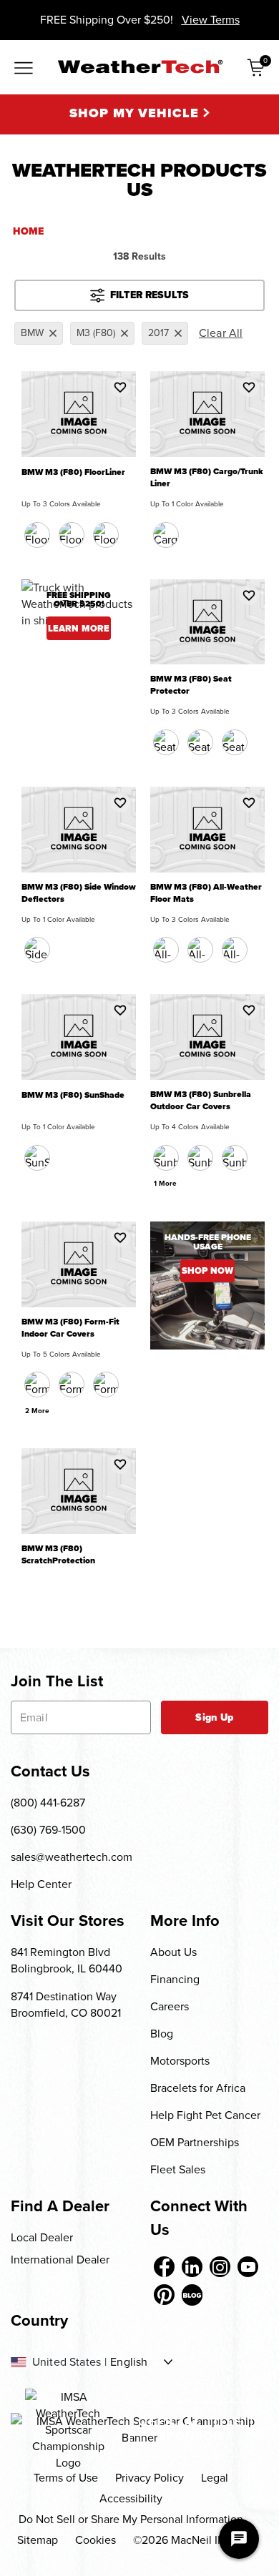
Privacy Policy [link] (150, 2478)
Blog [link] (162, 2034)
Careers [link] (170, 2006)
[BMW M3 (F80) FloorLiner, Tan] (72, 535)
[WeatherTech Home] (140, 67)
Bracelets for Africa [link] (198, 2088)
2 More (37, 1411)
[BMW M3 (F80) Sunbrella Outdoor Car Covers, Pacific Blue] (200, 1158)
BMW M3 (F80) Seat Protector (191, 685)
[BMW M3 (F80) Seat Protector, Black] (166, 742)
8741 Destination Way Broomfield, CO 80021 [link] (66, 2005)
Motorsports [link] (180, 2061)
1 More (165, 1183)
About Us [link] (173, 1952)
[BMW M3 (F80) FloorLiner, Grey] (106, 535)
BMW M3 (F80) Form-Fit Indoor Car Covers (70, 1328)
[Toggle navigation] (24, 69)
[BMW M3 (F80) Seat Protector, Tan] (200, 742)
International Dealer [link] (60, 2260)
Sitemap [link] (38, 2540)
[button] (120, 387)
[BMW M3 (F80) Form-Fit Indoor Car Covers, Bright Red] (106, 1385)
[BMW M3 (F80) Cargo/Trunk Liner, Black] (166, 535)
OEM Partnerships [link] (195, 2142)
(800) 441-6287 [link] (48, 1803)
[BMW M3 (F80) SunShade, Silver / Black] (37, 1158)
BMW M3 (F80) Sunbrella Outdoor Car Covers (201, 1101)
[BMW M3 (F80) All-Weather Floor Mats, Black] (166, 950)
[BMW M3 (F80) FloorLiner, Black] (37, 535)
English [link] (129, 2362)
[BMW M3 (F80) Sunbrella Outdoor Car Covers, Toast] (235, 1158)
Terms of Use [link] (66, 2478)
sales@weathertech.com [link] (72, 1857)
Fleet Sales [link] (178, 2169)
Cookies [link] (96, 2540)
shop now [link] (207, 1270)
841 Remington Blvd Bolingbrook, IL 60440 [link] (67, 1960)
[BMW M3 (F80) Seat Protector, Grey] (235, 742)
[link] (164, 2267)
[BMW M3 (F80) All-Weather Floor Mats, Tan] (200, 950)
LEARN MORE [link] (79, 628)
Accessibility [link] (131, 2498)
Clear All (221, 333)
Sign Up (214, 1717)
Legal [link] (215, 2478)
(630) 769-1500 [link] (48, 1830)
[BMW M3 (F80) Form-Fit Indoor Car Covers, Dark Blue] (72, 1385)
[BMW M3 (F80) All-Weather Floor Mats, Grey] (235, 950)
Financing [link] (175, 1979)
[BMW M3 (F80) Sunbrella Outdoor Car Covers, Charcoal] (166, 1158)
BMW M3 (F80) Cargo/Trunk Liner (207, 478)
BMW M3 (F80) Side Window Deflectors (79, 893)
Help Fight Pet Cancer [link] (205, 2115)
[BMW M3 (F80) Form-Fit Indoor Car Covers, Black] (37, 1385)
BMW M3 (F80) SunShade (73, 1095)
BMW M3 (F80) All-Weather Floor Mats (206, 893)
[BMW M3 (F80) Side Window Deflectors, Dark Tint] (37, 950)
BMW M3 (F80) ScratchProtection (58, 1555)
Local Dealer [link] (42, 2237)
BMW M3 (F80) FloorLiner (73, 472)
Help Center (41, 1884)
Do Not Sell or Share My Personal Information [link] (131, 2519)
